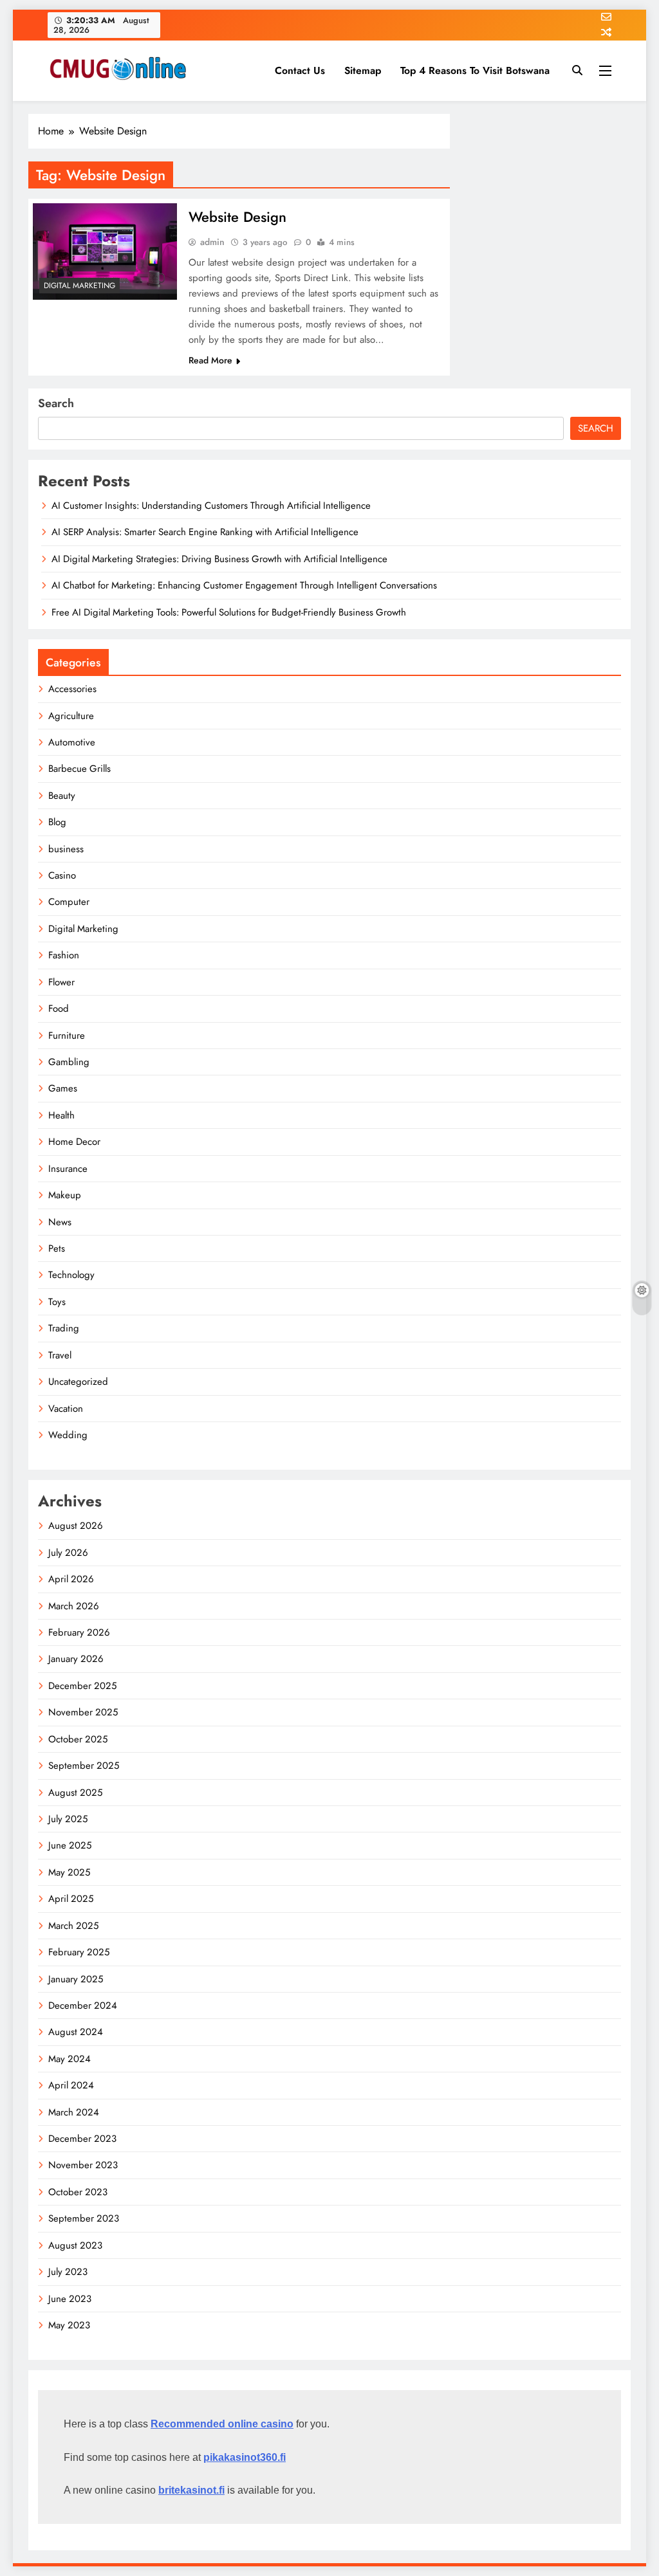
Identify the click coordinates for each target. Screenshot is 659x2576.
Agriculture (71, 716)
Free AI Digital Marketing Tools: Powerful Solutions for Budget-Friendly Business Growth (229, 612)
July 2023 (68, 2272)
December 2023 (82, 2139)
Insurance (68, 1169)
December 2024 (83, 2005)
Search (56, 403)
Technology (71, 1275)
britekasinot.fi (191, 2490)
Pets (57, 1248)
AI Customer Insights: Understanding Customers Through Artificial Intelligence (211, 506)
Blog (57, 822)
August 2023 (75, 2245)
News (60, 1222)
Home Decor (74, 1142)
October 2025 (78, 1739)
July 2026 (68, 1553)
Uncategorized (78, 1382)
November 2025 (83, 1712)
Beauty (62, 796)
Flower (61, 982)
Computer (69, 902)
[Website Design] (105, 251)
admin (212, 242)
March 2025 (73, 1926)
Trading (64, 1328)
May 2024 (70, 2059)
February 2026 (79, 1632)
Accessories (72, 689)
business (66, 849)
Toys (57, 1302)
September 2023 (84, 2218)
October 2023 (78, 2192)
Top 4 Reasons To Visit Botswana (475, 70)
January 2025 (76, 1979)
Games (63, 1088)
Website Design (237, 217)
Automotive (72, 742)
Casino (62, 875)
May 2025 (69, 1872)
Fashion (64, 955)
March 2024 (74, 2112)
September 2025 (84, 1766)
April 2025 (71, 1899)
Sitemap (363, 70)
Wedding (68, 1435)
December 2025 (82, 1686)
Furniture (67, 1036)
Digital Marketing (79, 286)
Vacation (66, 1409)
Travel (60, 1355)
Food (59, 1009)
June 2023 (70, 2299)
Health (61, 1115)
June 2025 (70, 1845)
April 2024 (71, 2085)
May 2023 (69, 2325)
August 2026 (76, 1526)
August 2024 (76, 2032)
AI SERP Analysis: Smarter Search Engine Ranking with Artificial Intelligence (205, 532)
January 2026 (76, 1659)
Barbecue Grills (79, 769)
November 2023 (83, 2165)
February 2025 (79, 1952)
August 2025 (75, 1793)
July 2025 (68, 1819)
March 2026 (74, 1606)
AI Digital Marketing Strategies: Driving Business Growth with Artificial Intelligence (219, 559)
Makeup (65, 1195)
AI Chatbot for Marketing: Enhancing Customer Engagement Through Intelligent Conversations (244, 585)
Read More (210, 360)
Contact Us (300, 70)
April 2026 (71, 1579)
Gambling (69, 1062)
